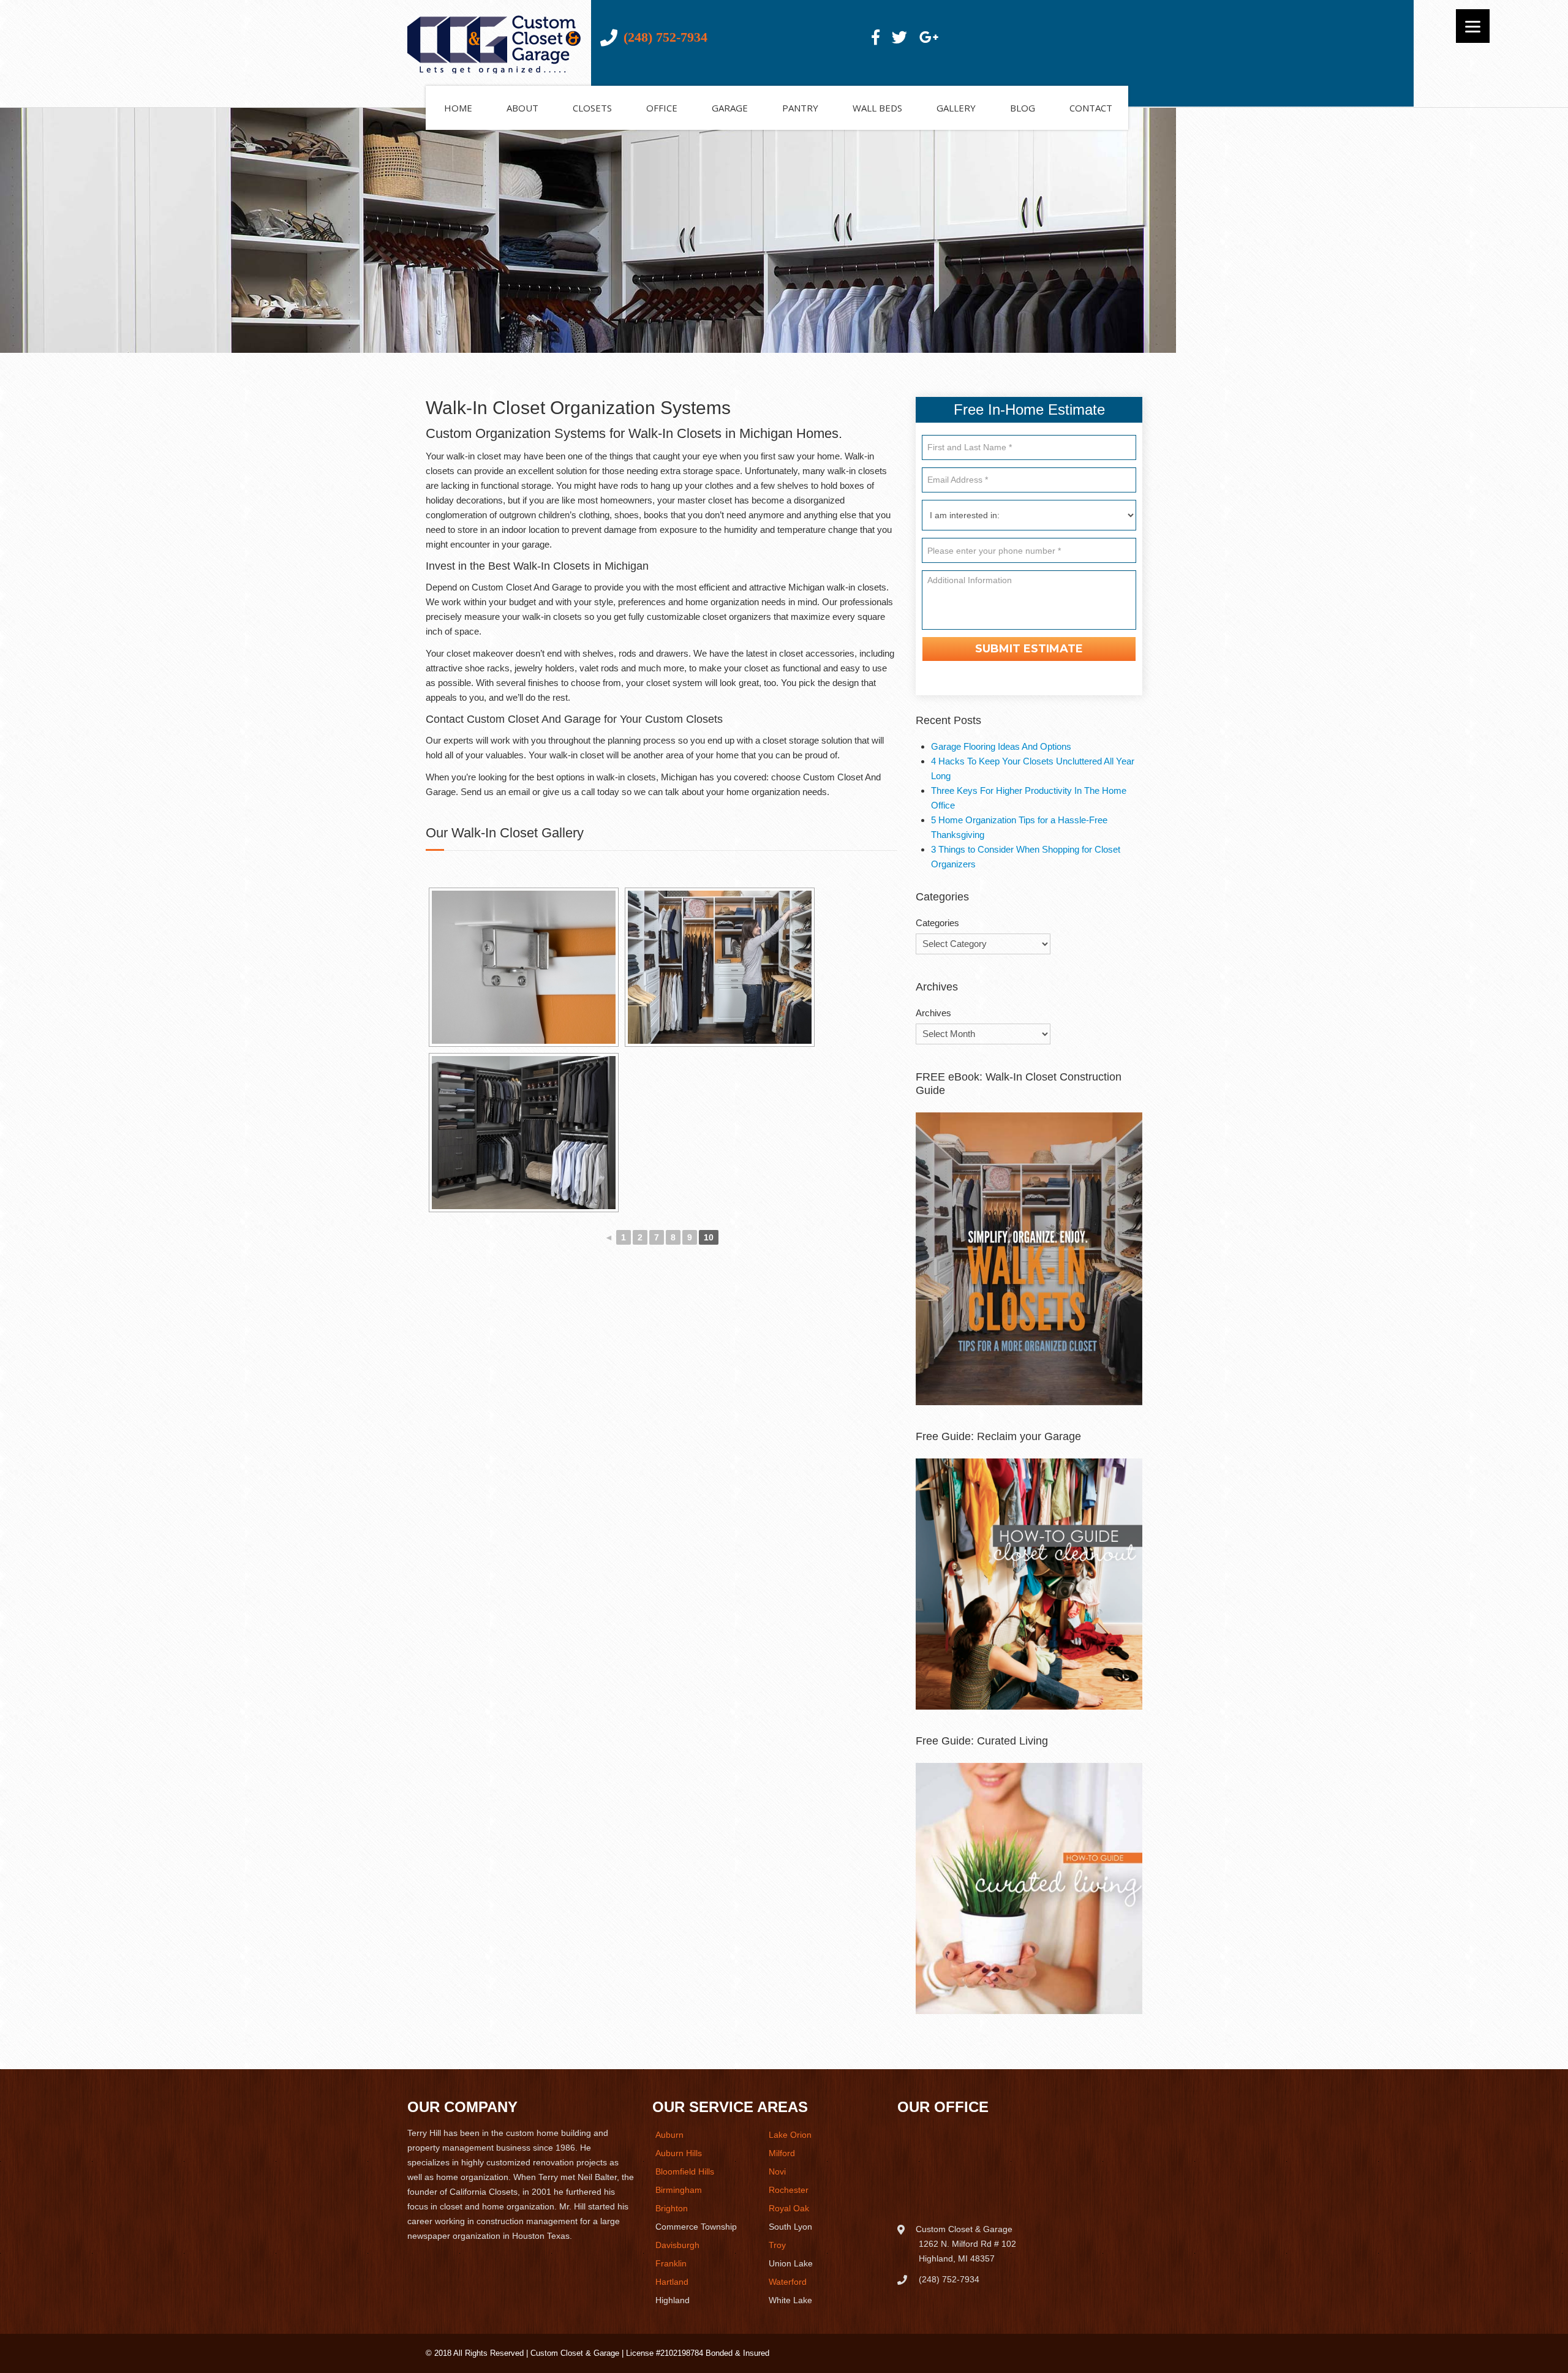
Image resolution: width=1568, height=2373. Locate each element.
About (522, 108)
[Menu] (1473, 26)
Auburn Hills (679, 2153)
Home (458, 108)
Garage (730, 108)
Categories (937, 923)
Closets (592, 108)
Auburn (669, 2135)
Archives (933, 1013)
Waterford (788, 2282)
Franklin (671, 2263)
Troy (777, 2245)
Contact (1091, 108)
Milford (782, 2153)
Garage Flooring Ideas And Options (1001, 746)
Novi (777, 2171)
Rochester (789, 2190)
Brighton (672, 2208)
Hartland (672, 2282)
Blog (1023, 108)
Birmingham (679, 2190)
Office (662, 108)
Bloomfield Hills (685, 2171)
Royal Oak (789, 2208)
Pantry (800, 108)
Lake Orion (790, 2135)
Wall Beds (877, 108)
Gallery (956, 108)
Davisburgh (677, 2245)
